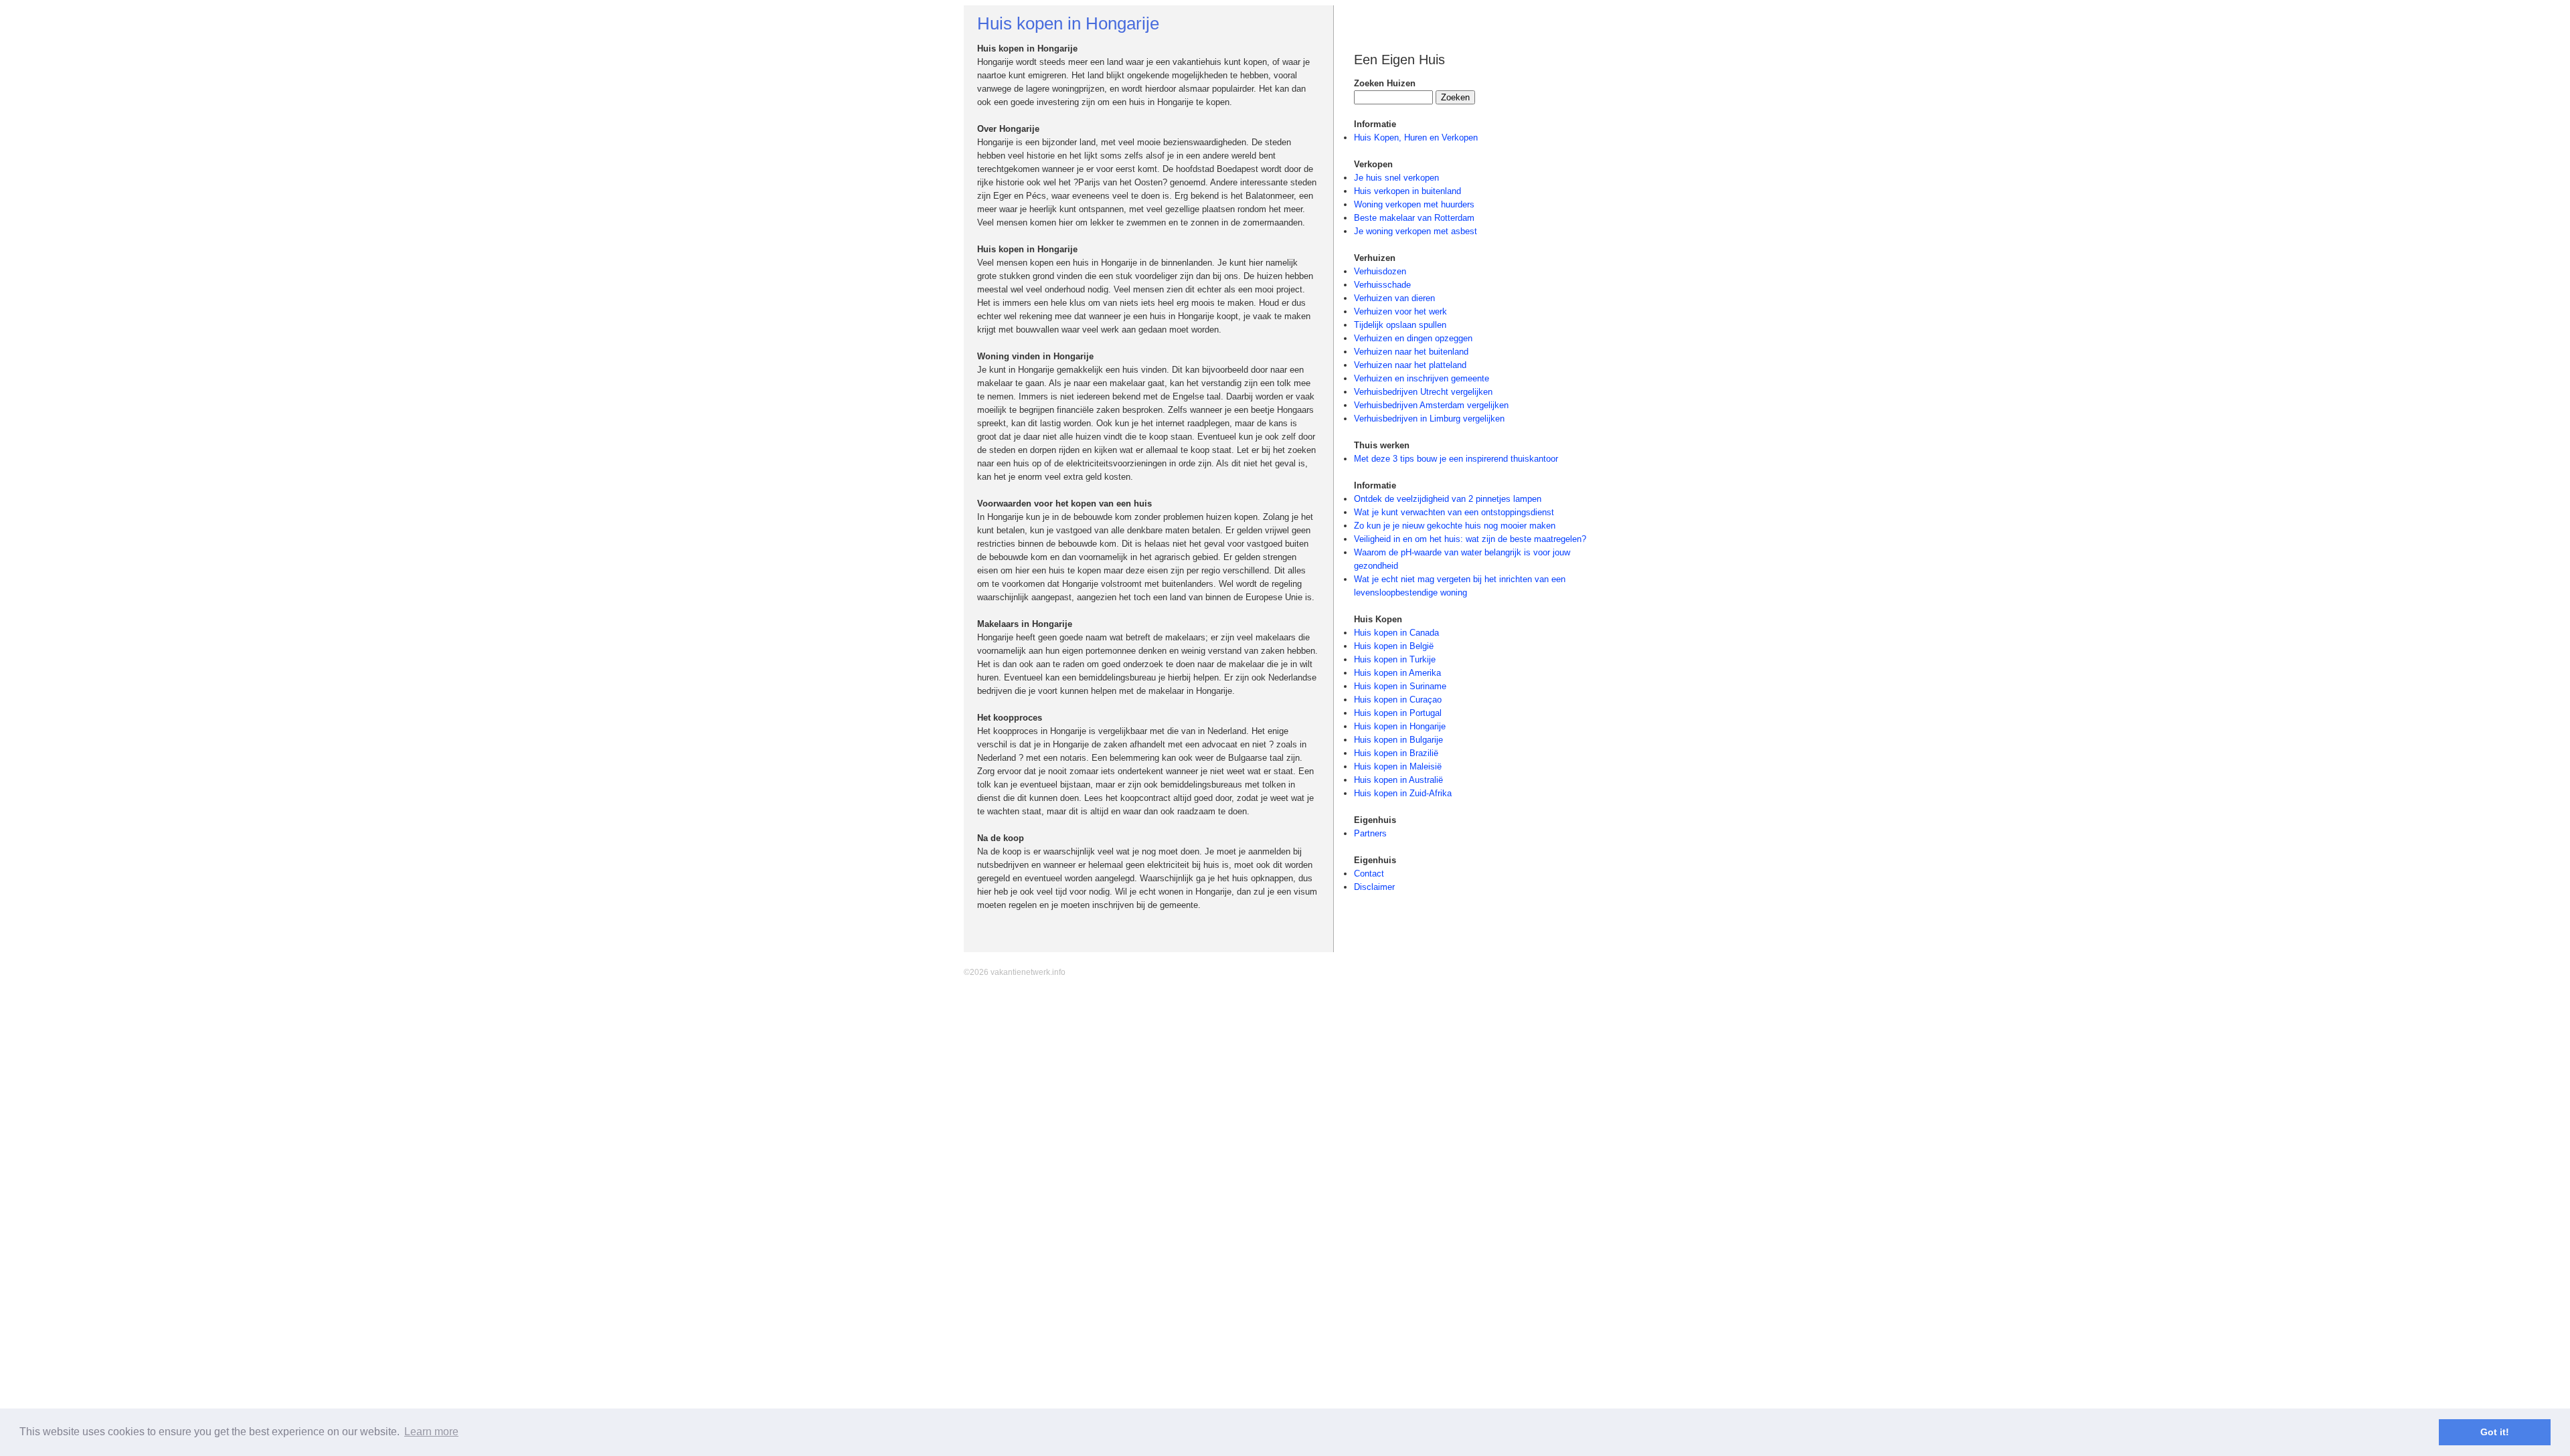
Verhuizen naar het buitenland (1411, 352)
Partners (1370, 833)
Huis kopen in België (1394, 646)
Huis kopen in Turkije (1395, 659)
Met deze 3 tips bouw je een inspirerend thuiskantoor (1456, 459)
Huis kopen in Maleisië (1398, 766)
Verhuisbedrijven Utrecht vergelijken (1423, 392)
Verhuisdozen (1380, 271)
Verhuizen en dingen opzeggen (1413, 338)
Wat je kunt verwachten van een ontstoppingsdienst (1454, 512)
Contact (1369, 874)
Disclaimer (1374, 887)
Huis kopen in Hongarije (1400, 726)
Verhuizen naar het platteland (1410, 365)
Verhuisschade (1382, 285)
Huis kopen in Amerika (1397, 673)
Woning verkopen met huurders (1414, 204)
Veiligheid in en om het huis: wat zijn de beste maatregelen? (1470, 539)
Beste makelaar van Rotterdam (1414, 218)
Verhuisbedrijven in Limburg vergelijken (1429, 419)
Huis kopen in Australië (1398, 780)
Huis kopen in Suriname (1400, 686)
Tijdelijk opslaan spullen (1400, 325)
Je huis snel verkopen (1396, 178)
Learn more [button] (431, 1432)
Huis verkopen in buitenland (1407, 191)
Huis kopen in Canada (1396, 633)
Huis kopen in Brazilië (1396, 753)
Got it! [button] (2495, 1432)
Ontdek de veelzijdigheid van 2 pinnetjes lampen (1448, 499)
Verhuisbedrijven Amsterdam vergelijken (1431, 405)
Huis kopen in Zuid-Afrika (1403, 793)
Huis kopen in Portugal (1398, 713)
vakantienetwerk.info (1028, 972)
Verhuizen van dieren (1394, 298)
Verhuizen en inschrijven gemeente (1422, 378)
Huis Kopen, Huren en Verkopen (1416, 138)
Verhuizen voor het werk (1400, 311)
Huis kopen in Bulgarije (1398, 740)
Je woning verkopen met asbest (1416, 231)
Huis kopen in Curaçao (1398, 700)
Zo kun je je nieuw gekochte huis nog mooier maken (1455, 526)
